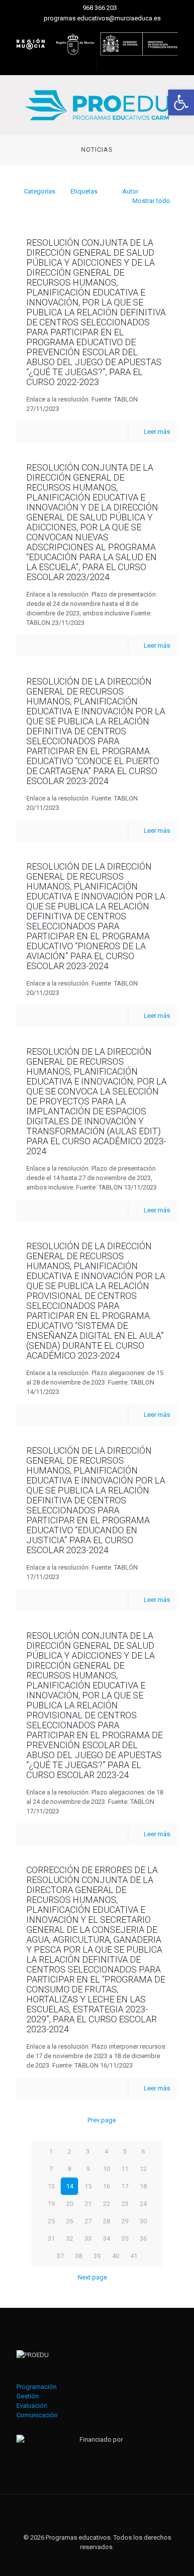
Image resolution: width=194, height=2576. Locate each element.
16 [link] (106, 2186)
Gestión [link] (28, 2396)
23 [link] (125, 2204)
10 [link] (106, 2169)
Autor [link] (130, 191)
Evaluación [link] (32, 2406)
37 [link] (60, 2256)
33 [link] (88, 2238)
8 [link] (69, 2169)
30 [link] (143, 2221)
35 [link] (125, 2238)
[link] (181, 102)
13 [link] (51, 2186)
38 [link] (79, 2256)
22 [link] (106, 2204)
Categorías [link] (40, 191)
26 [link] (70, 2221)
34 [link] (106, 2238)
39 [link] (97, 2256)
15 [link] (88, 2186)
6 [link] (143, 2151)
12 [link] (143, 2169)
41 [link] (134, 2256)
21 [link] (88, 2204)
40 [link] (115, 2256)
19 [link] (51, 2204)
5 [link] (125, 2151)
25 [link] (51, 2221)
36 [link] (143, 2238)
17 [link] (125, 2186)
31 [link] (51, 2238)
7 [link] (51, 2169)
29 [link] (125, 2221)
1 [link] (51, 2151)
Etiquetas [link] (84, 191)
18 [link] (143, 2186)
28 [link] (106, 2221)
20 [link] (70, 2204)
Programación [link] (37, 2387)
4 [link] (106, 2151)
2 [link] (69, 2151)
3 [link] (88, 2151)
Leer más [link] (157, 432)
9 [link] (88, 2169)
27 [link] (88, 2221)
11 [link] (125, 2169)
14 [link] (70, 2186)
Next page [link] (92, 2277)
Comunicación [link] (37, 2415)
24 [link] (143, 2204)
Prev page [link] (101, 2120)
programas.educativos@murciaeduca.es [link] (102, 18)
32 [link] (70, 2238)
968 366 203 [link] (100, 8)
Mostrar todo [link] (151, 201)
